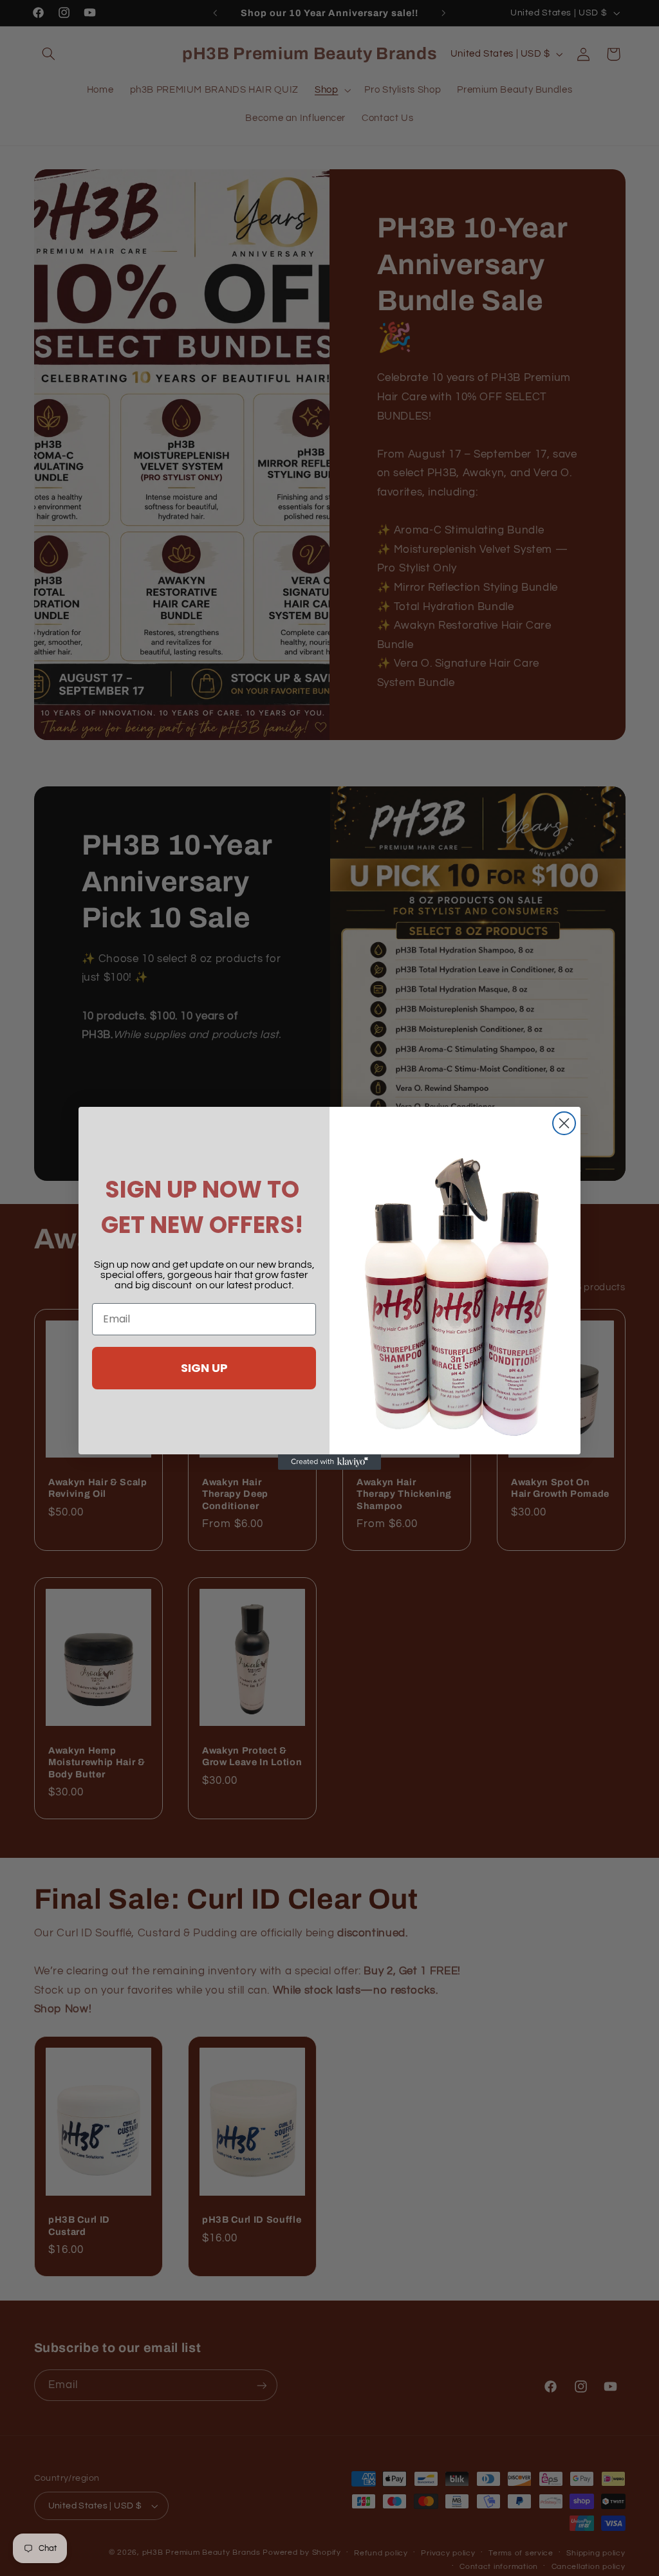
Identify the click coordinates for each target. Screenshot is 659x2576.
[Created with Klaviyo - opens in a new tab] (329, 1462)
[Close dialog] (564, 1123)
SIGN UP (204, 1368)
